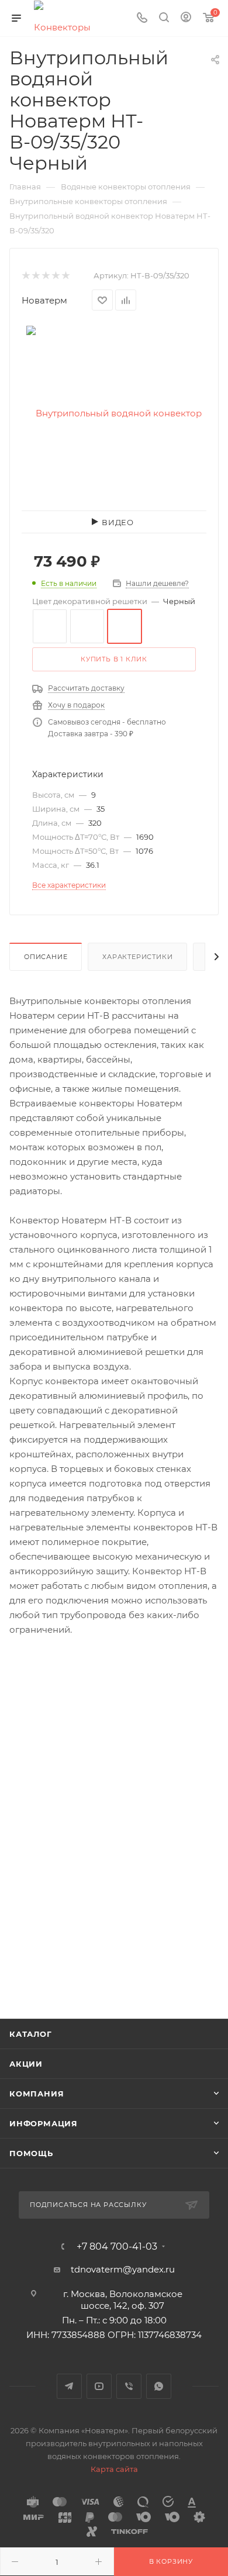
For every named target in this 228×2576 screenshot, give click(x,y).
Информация (44, 2123)
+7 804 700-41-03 (117, 2247)
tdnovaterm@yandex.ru (123, 2269)
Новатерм (44, 300)
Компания (37, 2094)
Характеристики (137, 957)
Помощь (31, 2153)
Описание (46, 957)
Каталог (31, 2034)
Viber (129, 2386)
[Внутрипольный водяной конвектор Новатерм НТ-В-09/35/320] (114, 413)
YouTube (99, 2386)
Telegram (69, 2386)
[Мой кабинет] (186, 18)
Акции (26, 2064)
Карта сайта (114, 2469)
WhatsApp (159, 2386)
